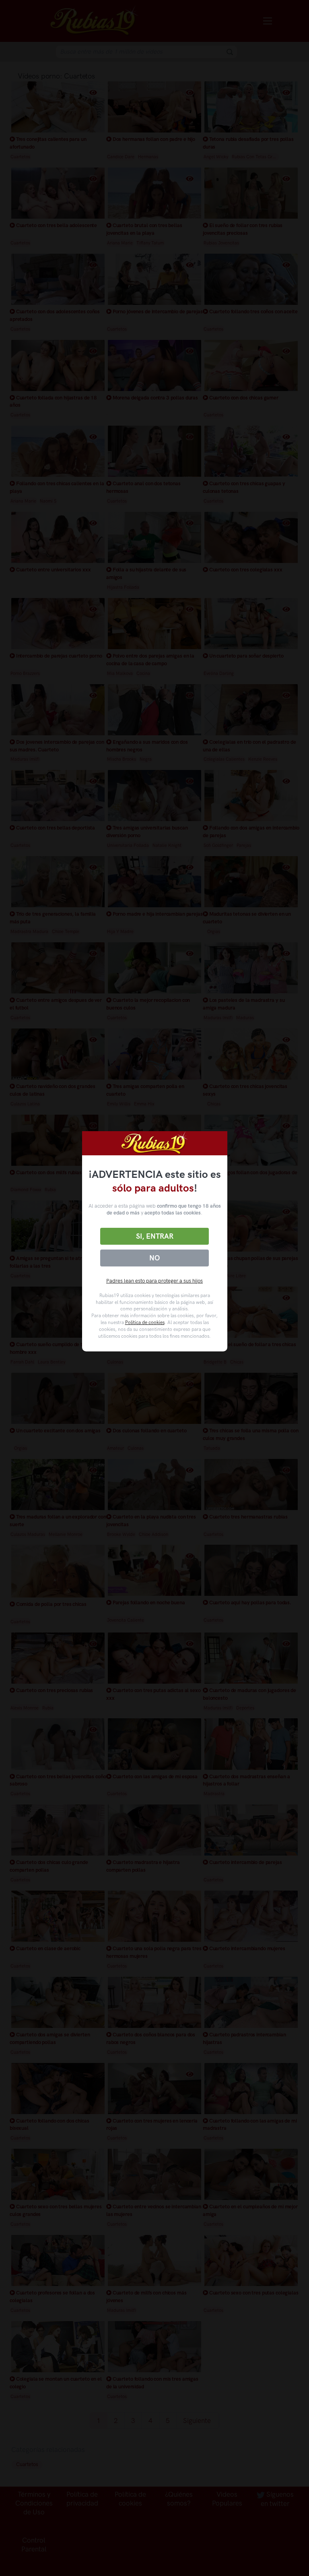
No (154, 1258)
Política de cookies (145, 1322)
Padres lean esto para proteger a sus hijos (154, 1281)
